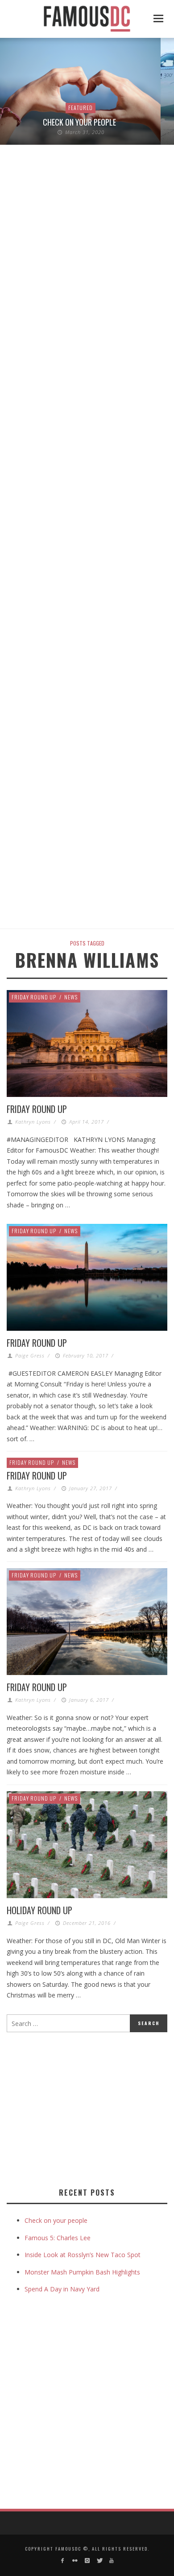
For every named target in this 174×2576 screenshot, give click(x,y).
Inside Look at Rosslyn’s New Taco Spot (83, 2255)
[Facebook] (63, 2561)
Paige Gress (30, 1355)
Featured (81, 108)
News (71, 997)
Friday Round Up (34, 997)
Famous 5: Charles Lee (58, 2238)
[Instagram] (87, 2561)
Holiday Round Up (39, 1910)
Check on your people (80, 122)
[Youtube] (111, 2561)
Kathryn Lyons (33, 1122)
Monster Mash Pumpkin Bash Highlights (82, 2272)
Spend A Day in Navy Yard (62, 2289)
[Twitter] (99, 2561)
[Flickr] (75, 2561)
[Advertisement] (82, 2108)
